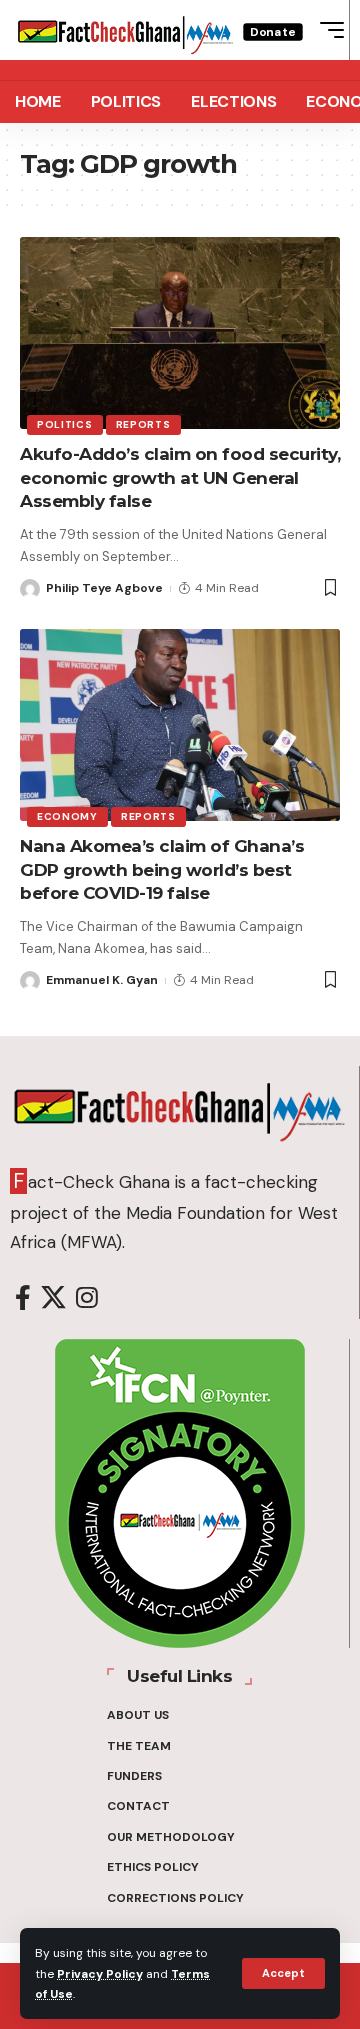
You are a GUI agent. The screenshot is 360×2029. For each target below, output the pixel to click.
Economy (67, 816)
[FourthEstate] (125, 30)
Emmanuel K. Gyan (102, 980)
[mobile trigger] (327, 30)
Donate (273, 31)
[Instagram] (87, 1298)
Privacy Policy (100, 1974)
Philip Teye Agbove (104, 588)
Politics (65, 424)
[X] (53, 1298)
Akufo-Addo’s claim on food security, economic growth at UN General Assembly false (180, 478)
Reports (143, 424)
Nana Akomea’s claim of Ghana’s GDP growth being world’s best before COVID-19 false (162, 870)
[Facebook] (23, 1298)
